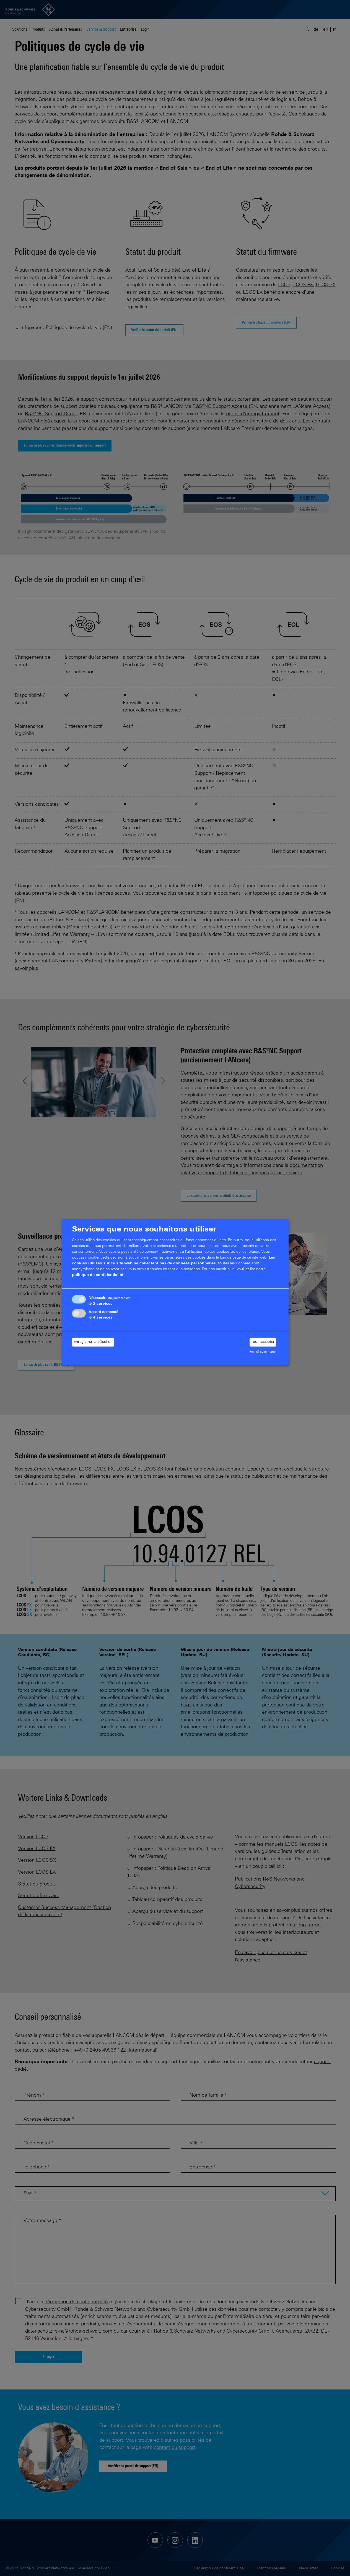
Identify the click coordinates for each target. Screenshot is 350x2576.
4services (101, 1318)
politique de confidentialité (98, 1275)
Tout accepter (263, 1342)
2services (101, 1304)
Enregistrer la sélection (93, 1342)
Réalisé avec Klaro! (263, 1352)
